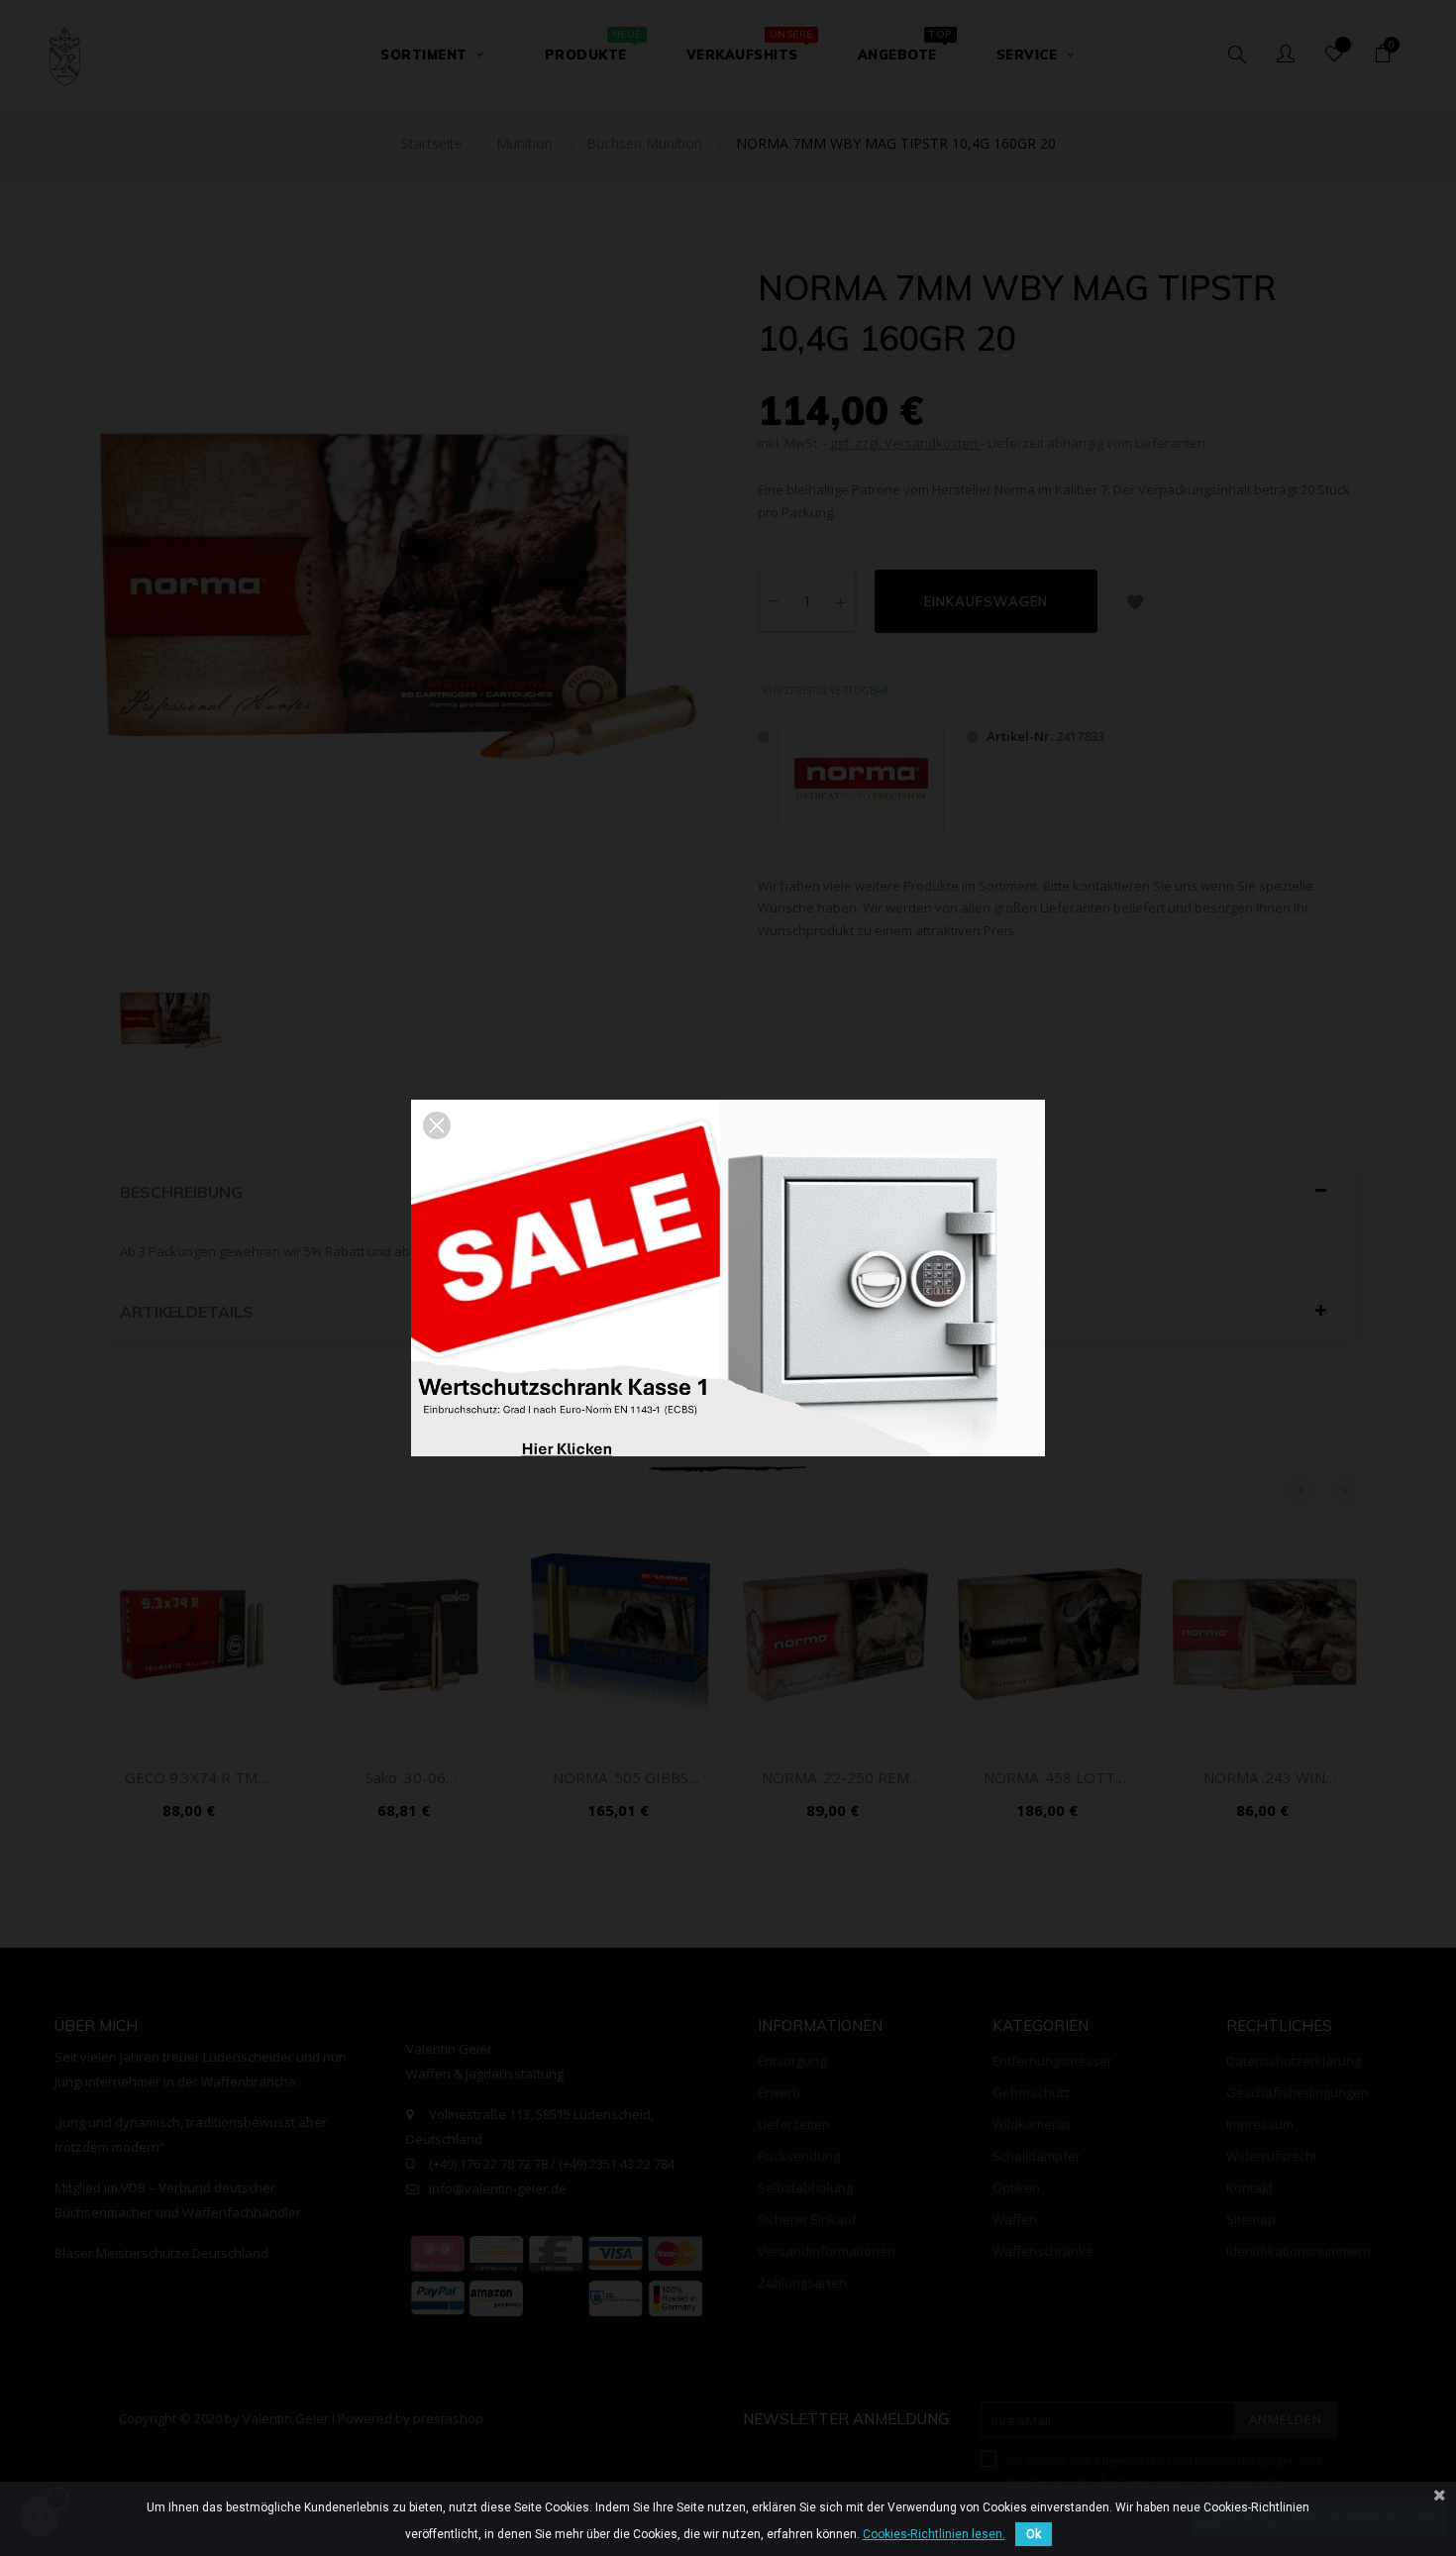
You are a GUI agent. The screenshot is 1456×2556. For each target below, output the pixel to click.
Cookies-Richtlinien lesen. (934, 2534)
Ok (1034, 2534)
